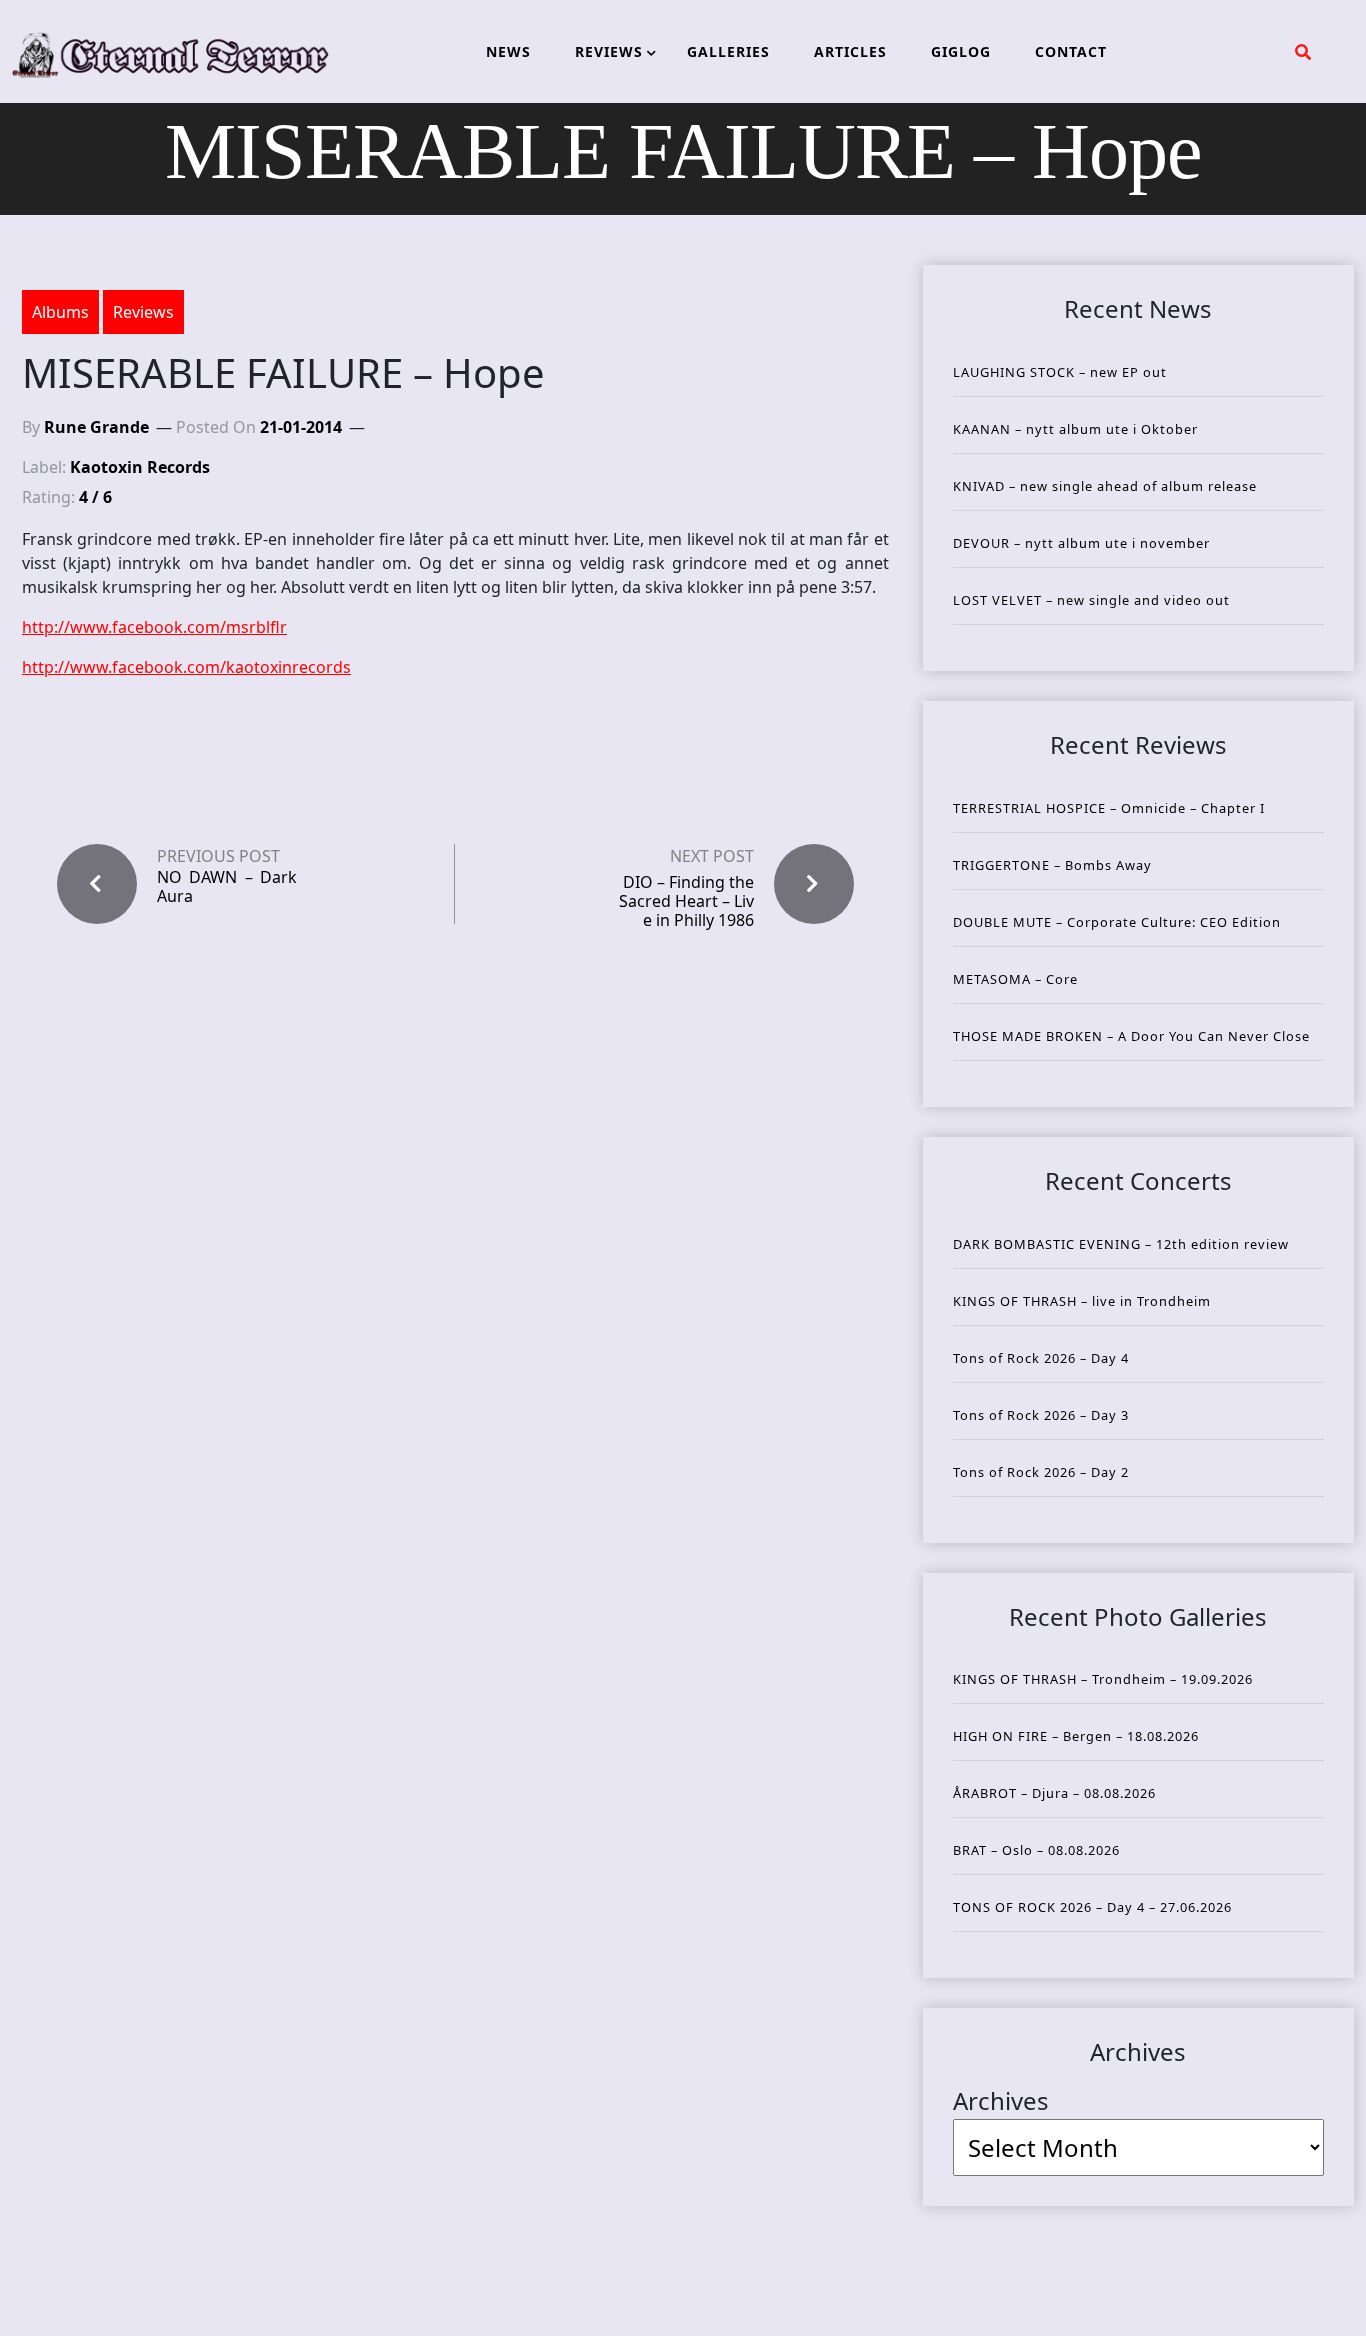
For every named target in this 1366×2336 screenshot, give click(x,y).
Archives (1001, 2100)
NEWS (508, 51)
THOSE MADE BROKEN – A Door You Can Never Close (1131, 1036)
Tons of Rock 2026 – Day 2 (1041, 1472)
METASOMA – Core (1015, 979)
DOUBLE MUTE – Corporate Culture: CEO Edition (1117, 922)
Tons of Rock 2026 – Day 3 (1041, 1415)
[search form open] (1303, 52)
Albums (60, 312)
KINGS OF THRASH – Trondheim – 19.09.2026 (1103, 1679)
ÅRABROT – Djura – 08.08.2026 (1054, 1793)
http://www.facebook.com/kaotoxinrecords (186, 667)
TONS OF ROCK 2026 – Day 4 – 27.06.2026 (1092, 1907)
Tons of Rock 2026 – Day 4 (1041, 1358)
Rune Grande (96, 427)
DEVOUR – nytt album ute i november (1081, 543)
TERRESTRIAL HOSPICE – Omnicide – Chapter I (1109, 808)
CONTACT (1071, 51)
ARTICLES (850, 51)
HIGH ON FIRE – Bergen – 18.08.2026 (1076, 1736)
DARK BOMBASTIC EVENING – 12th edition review (1121, 1244)
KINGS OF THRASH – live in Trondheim (1082, 1301)
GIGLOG (961, 51)
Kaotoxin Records (140, 467)
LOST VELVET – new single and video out (1091, 600)
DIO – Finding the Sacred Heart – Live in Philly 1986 (686, 901)
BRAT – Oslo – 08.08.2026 (1036, 1850)
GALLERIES (728, 51)
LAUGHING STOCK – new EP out (1060, 372)
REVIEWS (609, 51)
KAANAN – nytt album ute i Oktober (1075, 429)
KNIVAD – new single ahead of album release (1105, 486)
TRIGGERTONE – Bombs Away (1052, 865)
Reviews (143, 312)
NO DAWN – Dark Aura (227, 887)
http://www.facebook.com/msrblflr (154, 627)
